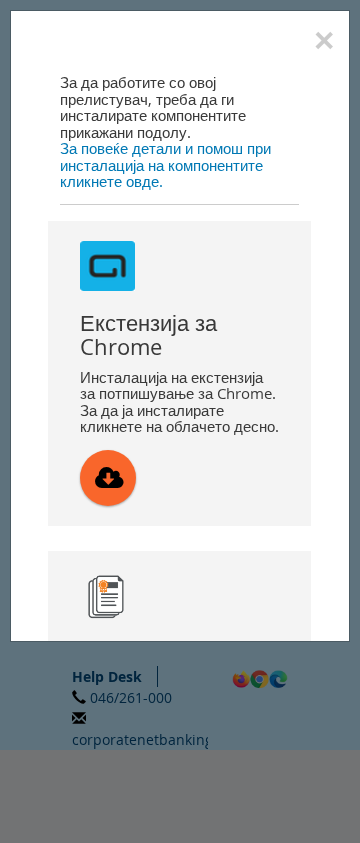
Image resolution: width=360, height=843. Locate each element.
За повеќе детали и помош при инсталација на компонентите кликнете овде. (165, 164)
